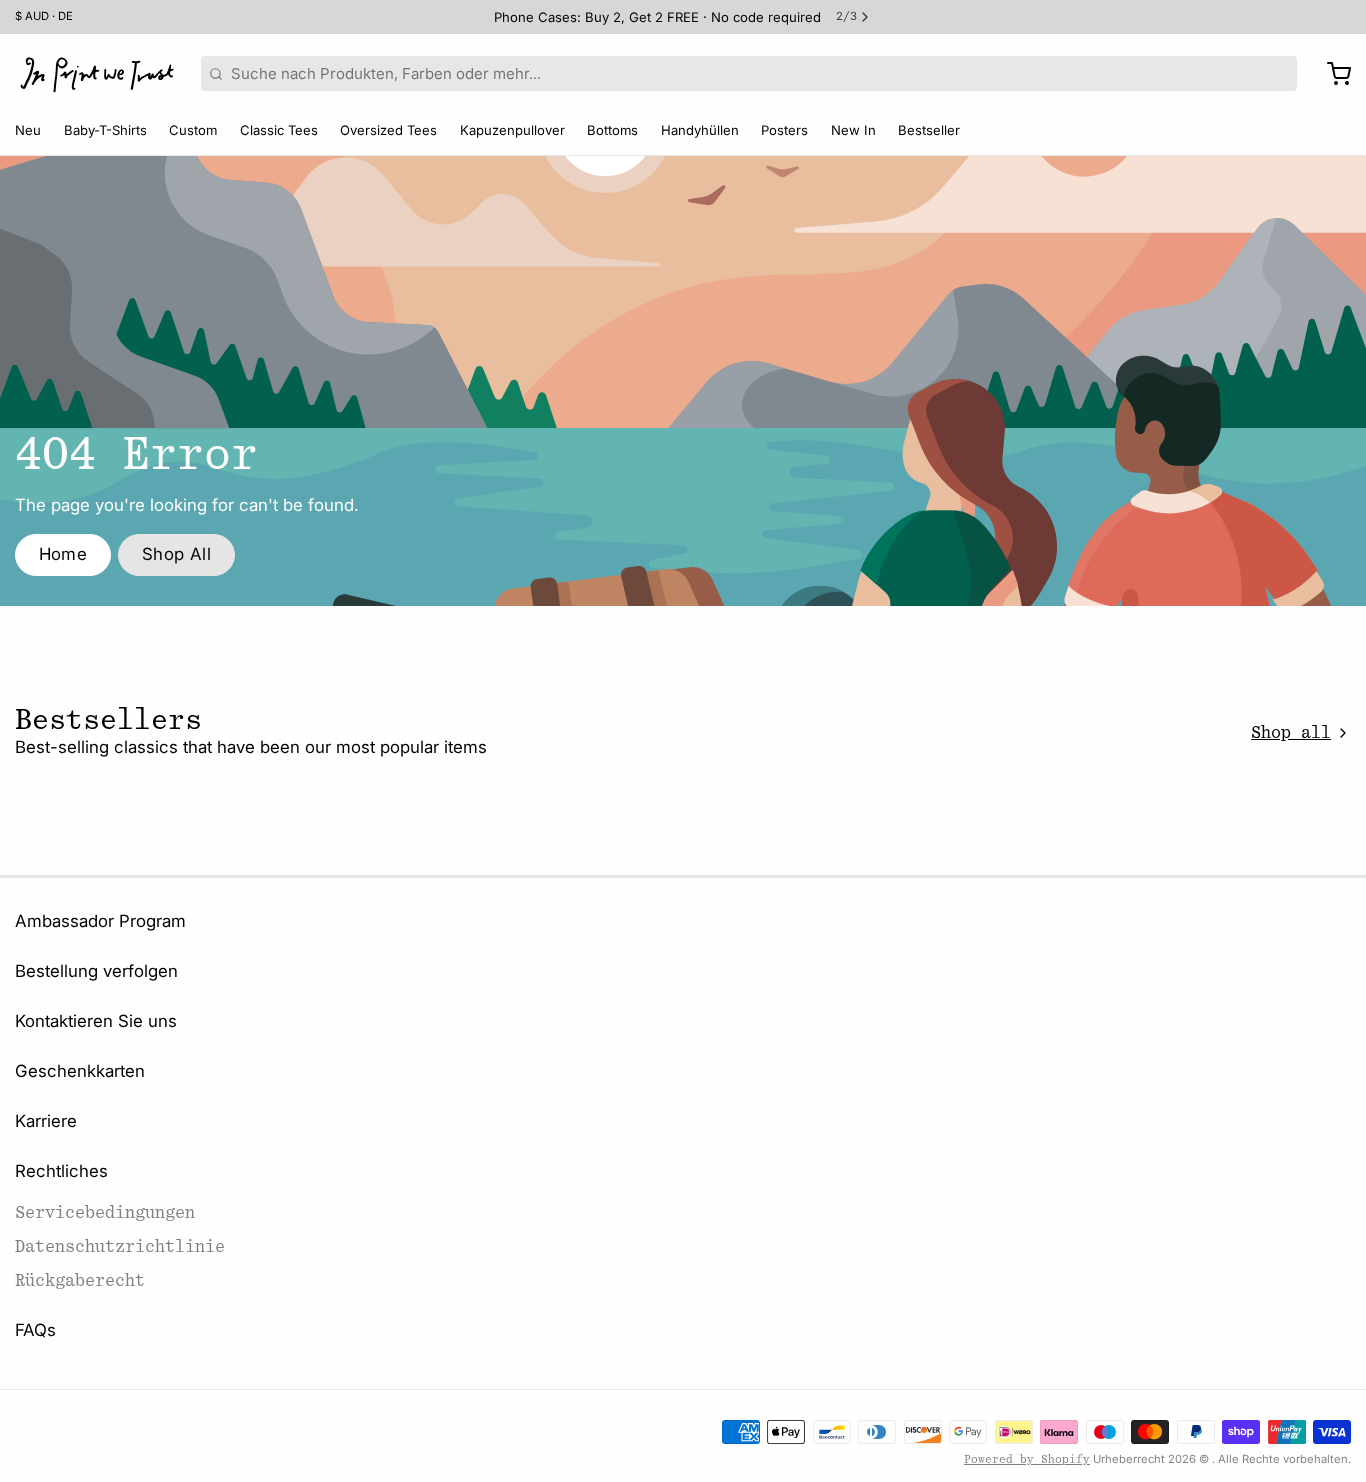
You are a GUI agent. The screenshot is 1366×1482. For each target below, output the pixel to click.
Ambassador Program (100, 921)
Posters (784, 130)
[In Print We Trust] (97, 74)
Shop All (176, 554)
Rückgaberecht (80, 1280)
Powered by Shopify (1027, 1459)
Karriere (46, 1121)
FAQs (35, 1330)
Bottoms (612, 130)
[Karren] (1331, 74)
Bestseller (929, 130)
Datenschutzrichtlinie (120, 1246)
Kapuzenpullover (512, 130)
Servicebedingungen (105, 1212)
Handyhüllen (700, 130)
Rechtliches (61, 1171)
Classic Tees (279, 130)
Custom (193, 130)
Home (63, 554)
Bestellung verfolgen (96, 971)
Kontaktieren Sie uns (96, 1021)
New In (853, 130)
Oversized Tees (388, 130)
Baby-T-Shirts (105, 130)
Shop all (1291, 732)
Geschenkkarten (80, 1071)
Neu (28, 130)
